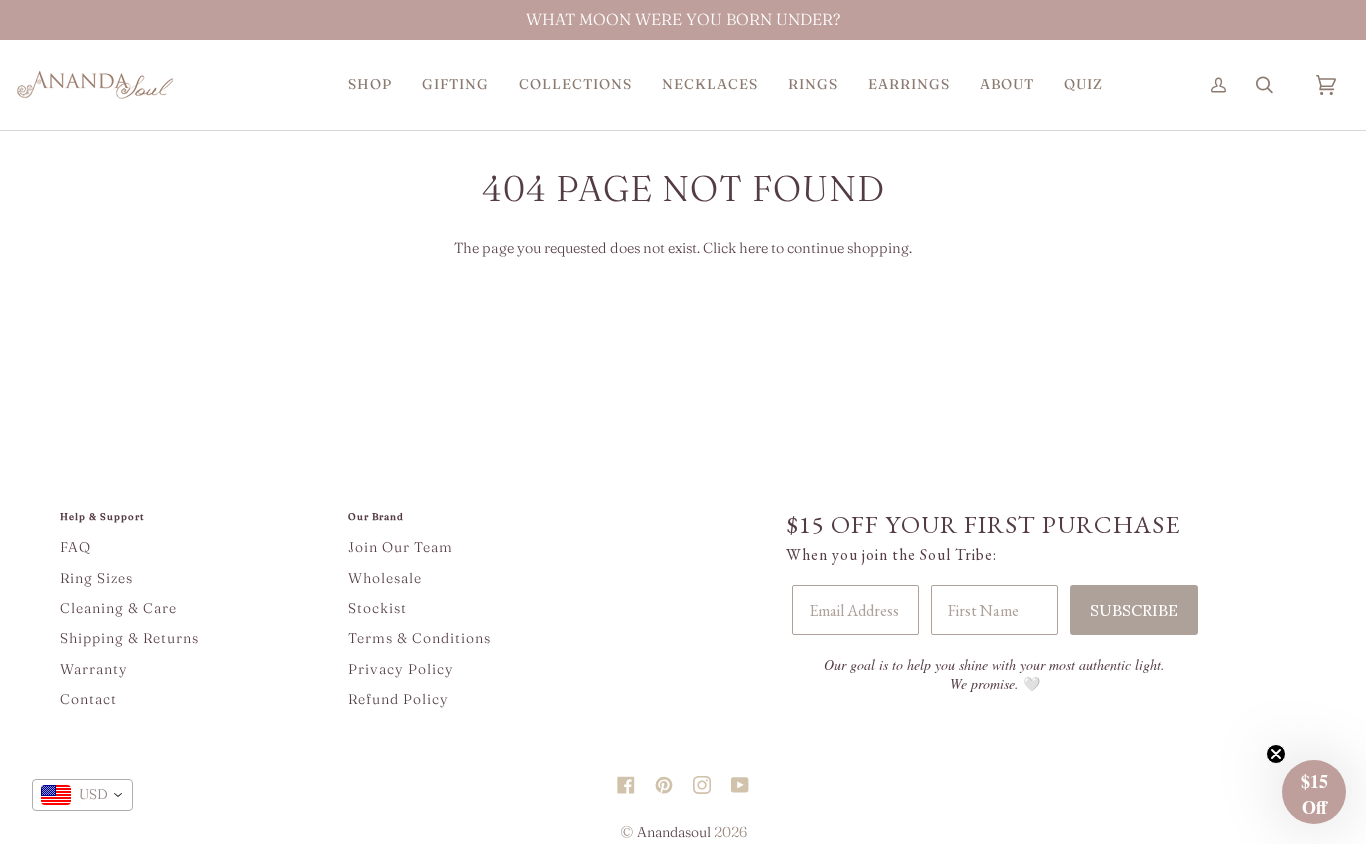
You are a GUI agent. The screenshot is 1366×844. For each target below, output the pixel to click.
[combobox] (82, 795)
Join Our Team (400, 547)
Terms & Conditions (419, 638)
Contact (88, 699)
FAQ (75, 547)
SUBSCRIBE (1134, 610)
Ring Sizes (96, 578)
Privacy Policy (401, 669)
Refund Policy (398, 699)
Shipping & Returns (129, 638)
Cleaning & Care (118, 608)
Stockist (377, 608)
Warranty (94, 669)
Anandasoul (674, 832)
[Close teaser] (1276, 754)
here (753, 248)
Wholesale (385, 578)
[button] (370, 84)
